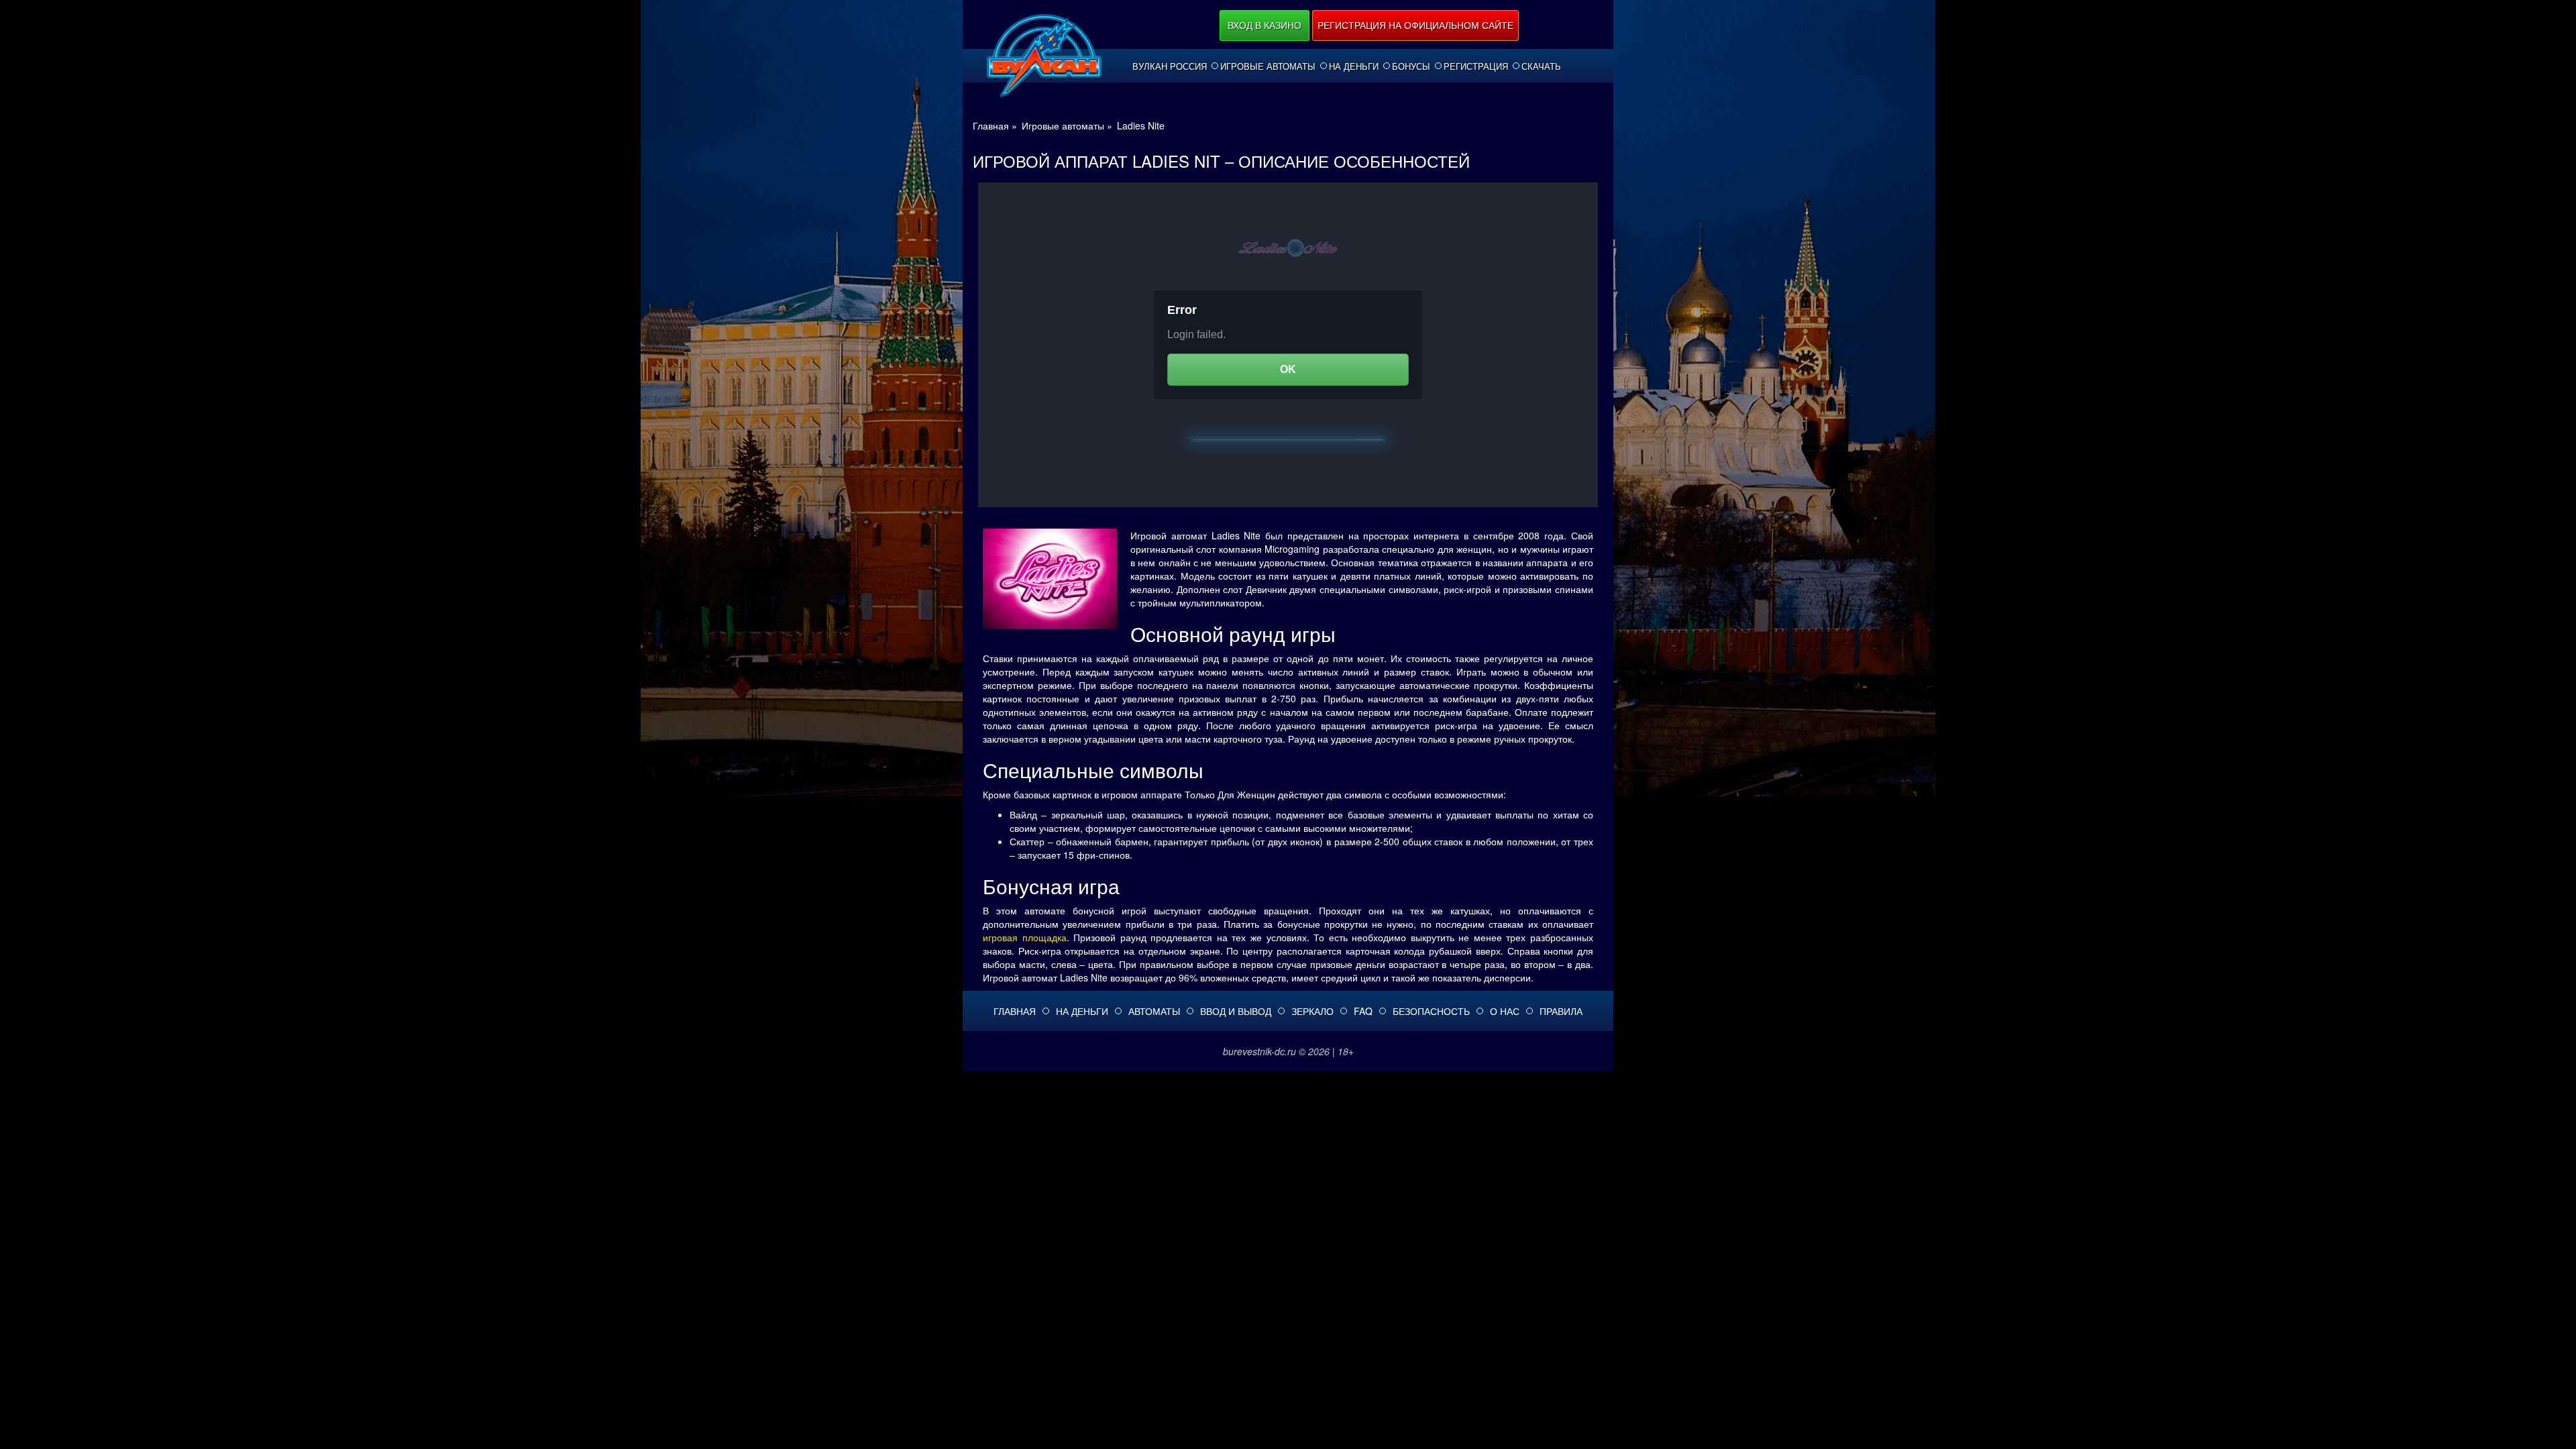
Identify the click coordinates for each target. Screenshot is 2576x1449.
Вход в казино (1265, 25)
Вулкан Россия (1170, 66)
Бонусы (1411, 66)
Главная (1015, 1011)
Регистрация (1476, 66)
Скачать (1541, 66)
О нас (1505, 1011)
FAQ (1363, 1011)
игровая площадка (1025, 937)
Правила (1561, 1011)
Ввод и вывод (1236, 1011)
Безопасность (1431, 1011)
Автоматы (1154, 1011)
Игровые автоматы (1268, 66)
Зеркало (1312, 1011)
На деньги (1354, 66)
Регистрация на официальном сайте (1415, 25)
